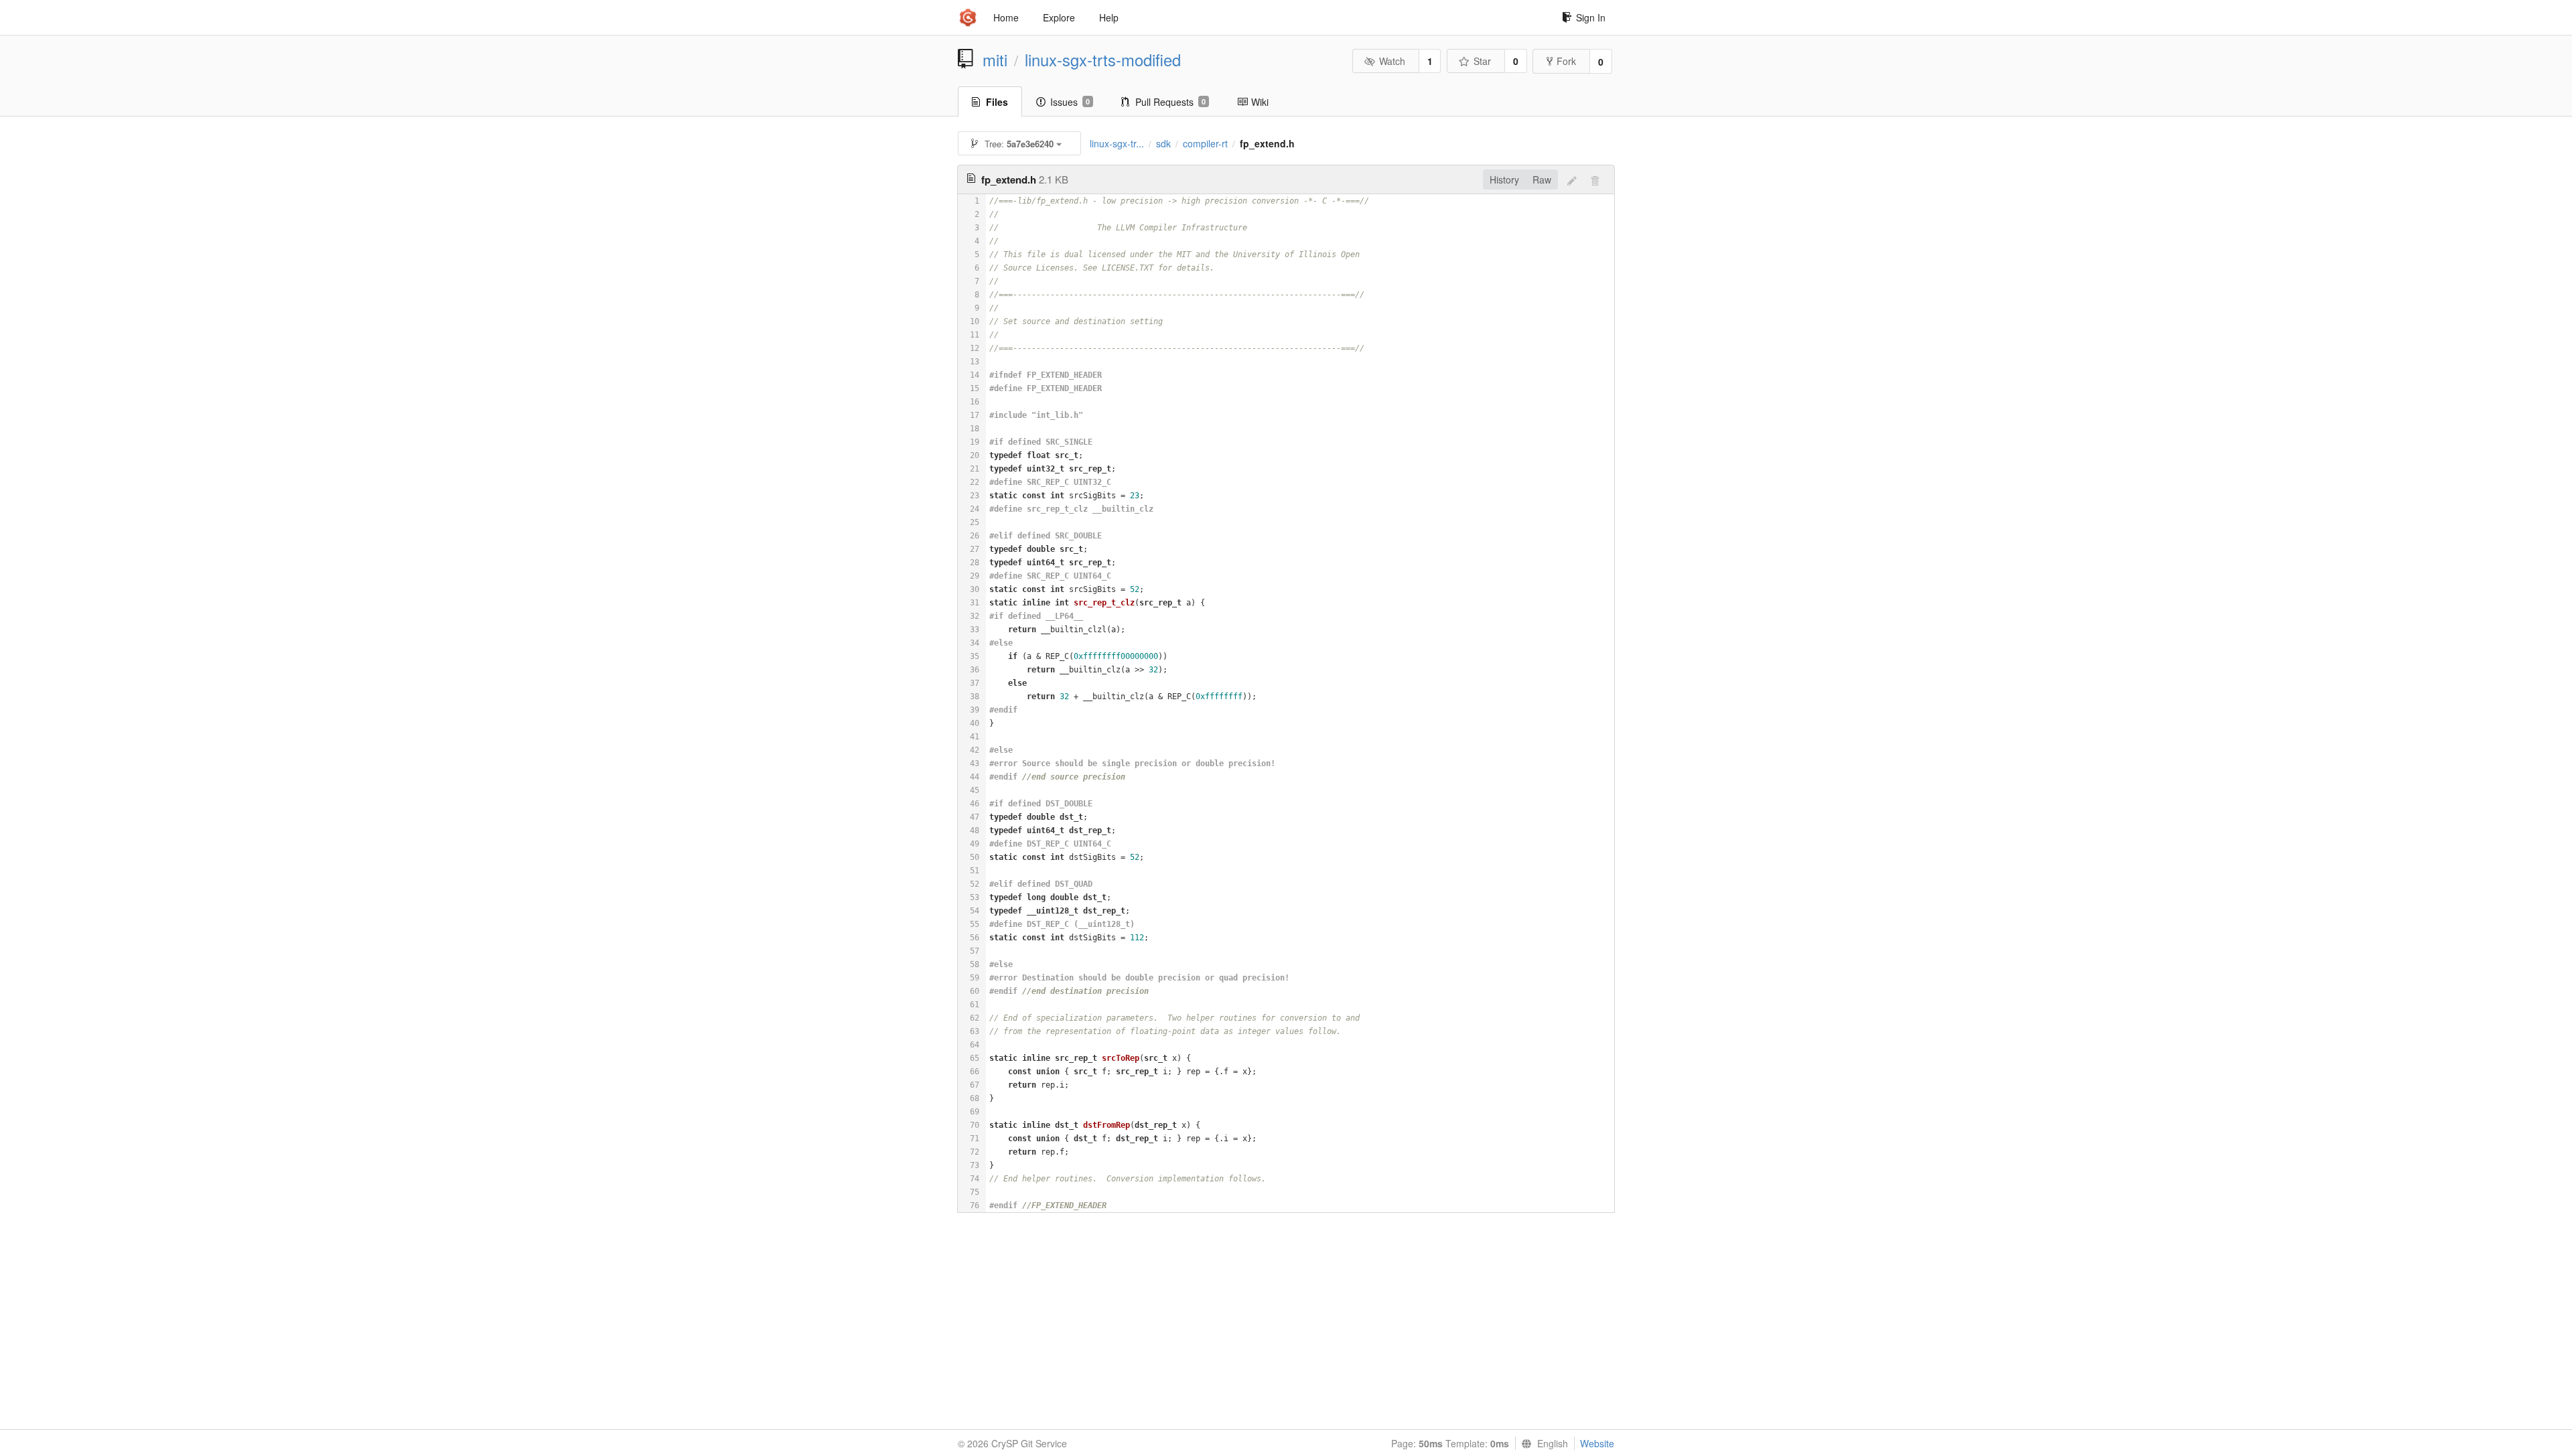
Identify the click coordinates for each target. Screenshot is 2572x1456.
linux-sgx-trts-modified (1103, 60)
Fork (1566, 61)
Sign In (1591, 17)
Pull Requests (1170, 102)
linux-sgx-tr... (1117, 143)
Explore (1059, 17)
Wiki (1260, 102)
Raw (1542, 179)
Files (997, 102)
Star (1482, 61)
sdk (1163, 143)
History (1504, 179)
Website (1597, 1443)
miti (995, 60)
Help (1109, 17)
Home (1006, 17)
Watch (1392, 61)
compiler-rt (1205, 143)
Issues (1070, 102)
